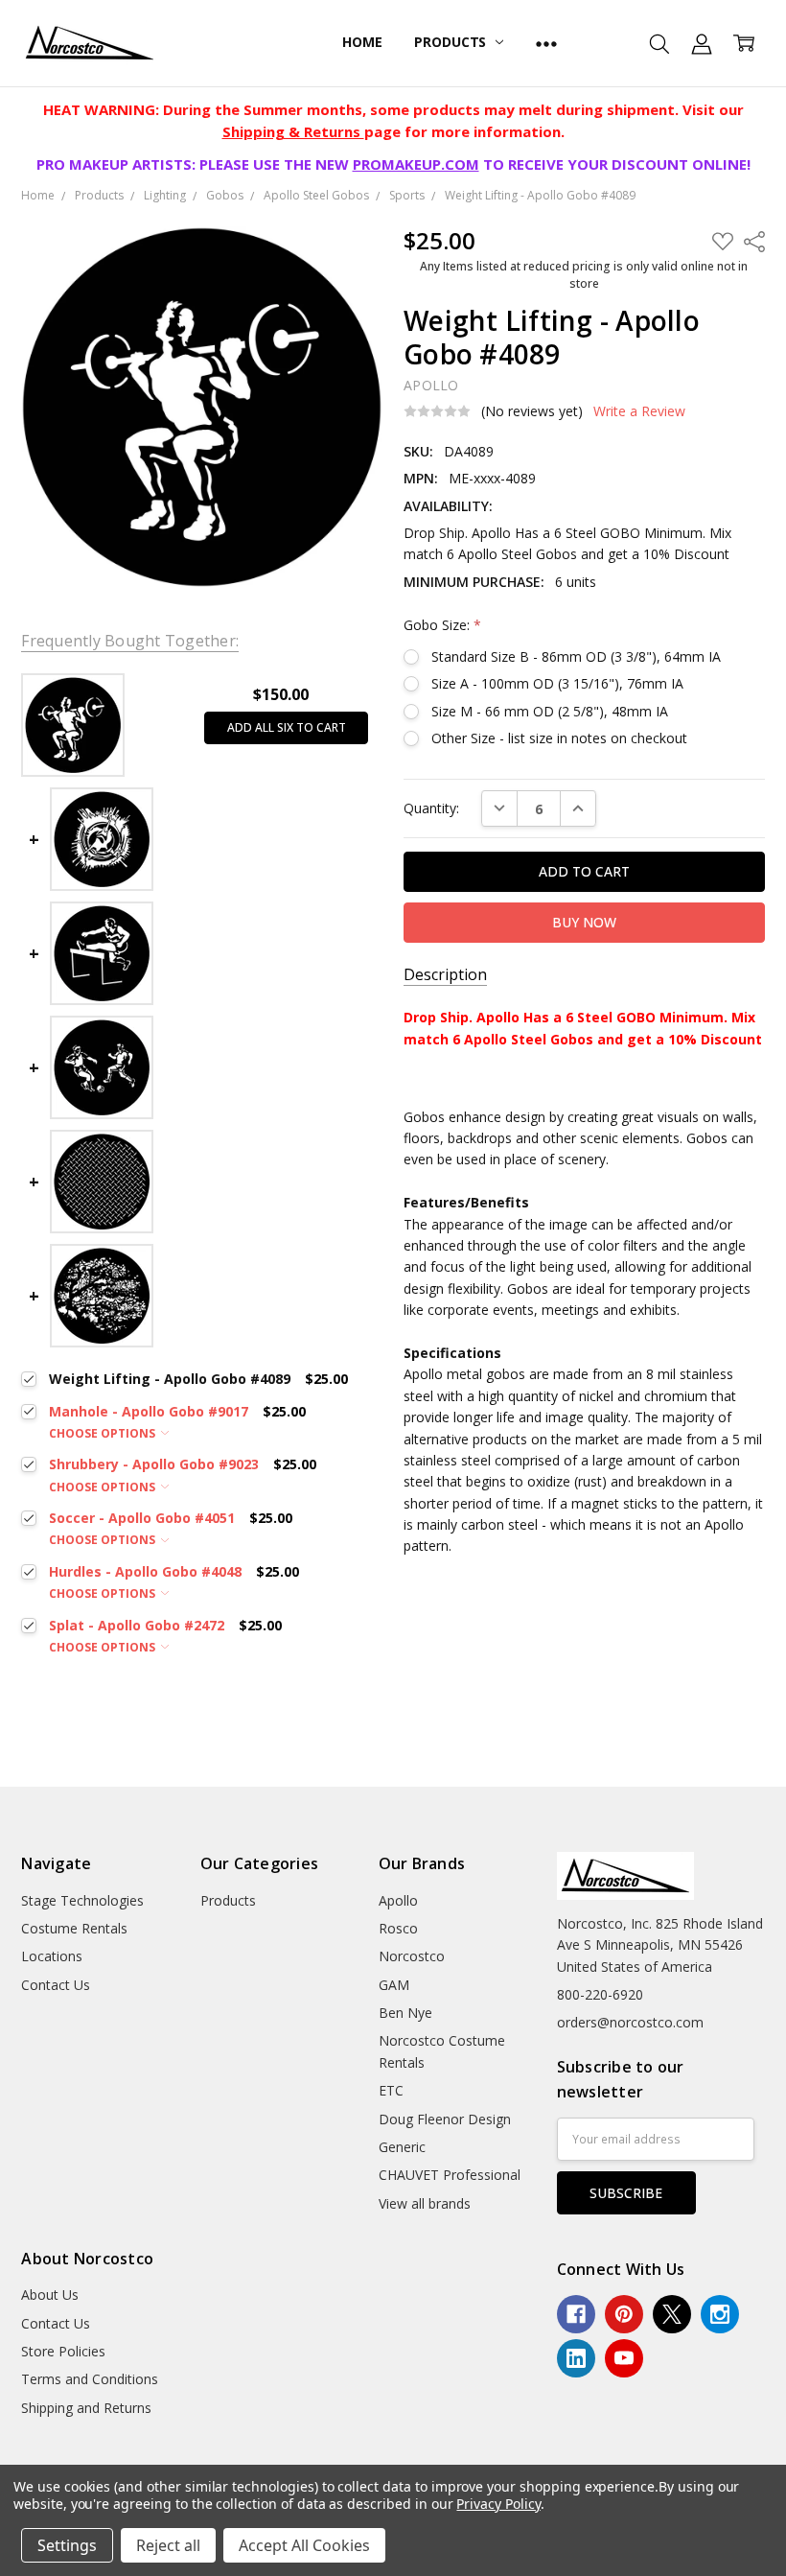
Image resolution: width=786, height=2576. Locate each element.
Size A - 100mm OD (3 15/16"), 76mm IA (557, 683)
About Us (50, 2295)
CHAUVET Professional (450, 2175)
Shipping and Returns (86, 2408)
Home (362, 42)
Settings (67, 2545)
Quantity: (431, 808)
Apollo (398, 1900)
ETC (391, 2090)
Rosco (398, 1928)
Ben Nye (405, 2013)
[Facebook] (576, 2314)
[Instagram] (720, 2314)
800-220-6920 (600, 1994)
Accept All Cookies (304, 2545)
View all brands (425, 2203)
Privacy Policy (498, 2504)
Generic (402, 2147)
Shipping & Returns (293, 131)
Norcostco (412, 1956)
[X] (672, 2314)
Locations (52, 1956)
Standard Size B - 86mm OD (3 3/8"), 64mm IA (576, 656)
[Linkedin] (576, 2358)
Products (452, 42)
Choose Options (104, 1433)
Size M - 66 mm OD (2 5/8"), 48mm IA (550, 711)
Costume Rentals (74, 1928)
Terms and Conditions (90, 2379)
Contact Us (56, 1985)
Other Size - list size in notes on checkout (559, 738)
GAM (394, 1985)
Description (445, 975)
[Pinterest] (624, 2314)
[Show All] (546, 43)
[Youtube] (624, 2358)
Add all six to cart (287, 727)
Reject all (168, 2545)
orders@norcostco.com (630, 2022)
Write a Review (639, 411)
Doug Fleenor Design (445, 2119)
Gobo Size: (442, 625)
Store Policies (63, 2351)
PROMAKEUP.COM (416, 164)
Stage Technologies (82, 1900)
